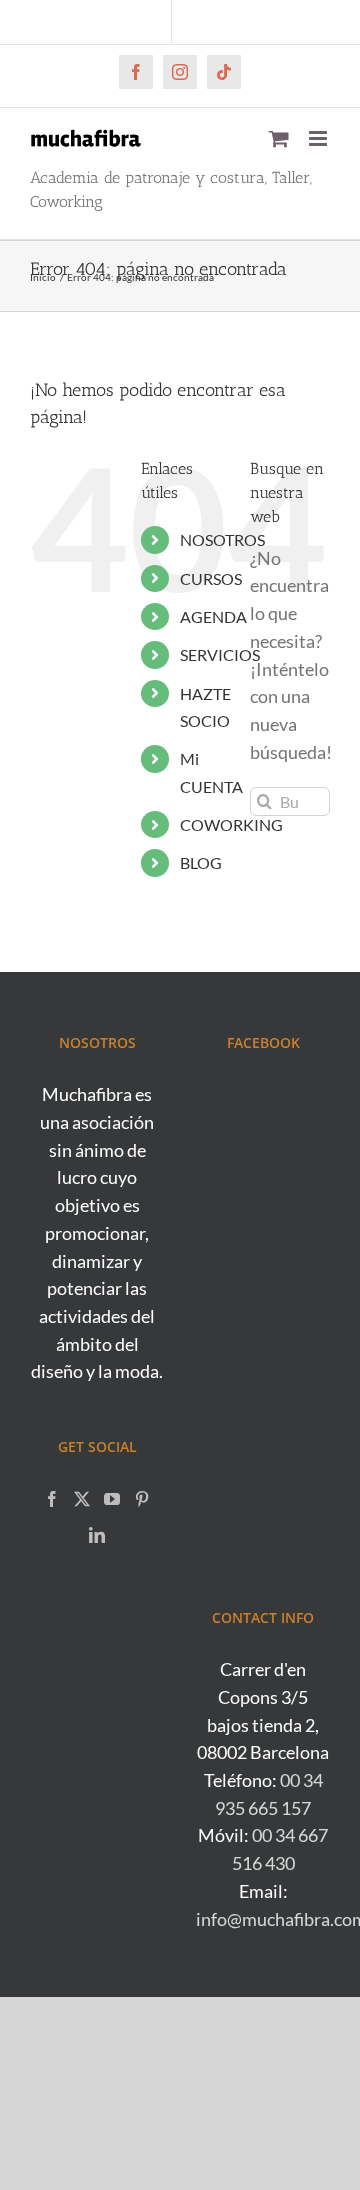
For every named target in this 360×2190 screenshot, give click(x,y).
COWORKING (231, 824)
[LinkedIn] (97, 1535)
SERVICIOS (220, 654)
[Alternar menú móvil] (319, 138)
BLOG (201, 862)
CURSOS (211, 578)
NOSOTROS (222, 539)
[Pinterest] (142, 1499)
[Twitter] (82, 1499)
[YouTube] (112, 1499)
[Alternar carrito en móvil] (279, 138)
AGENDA (213, 616)
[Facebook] (52, 1499)
